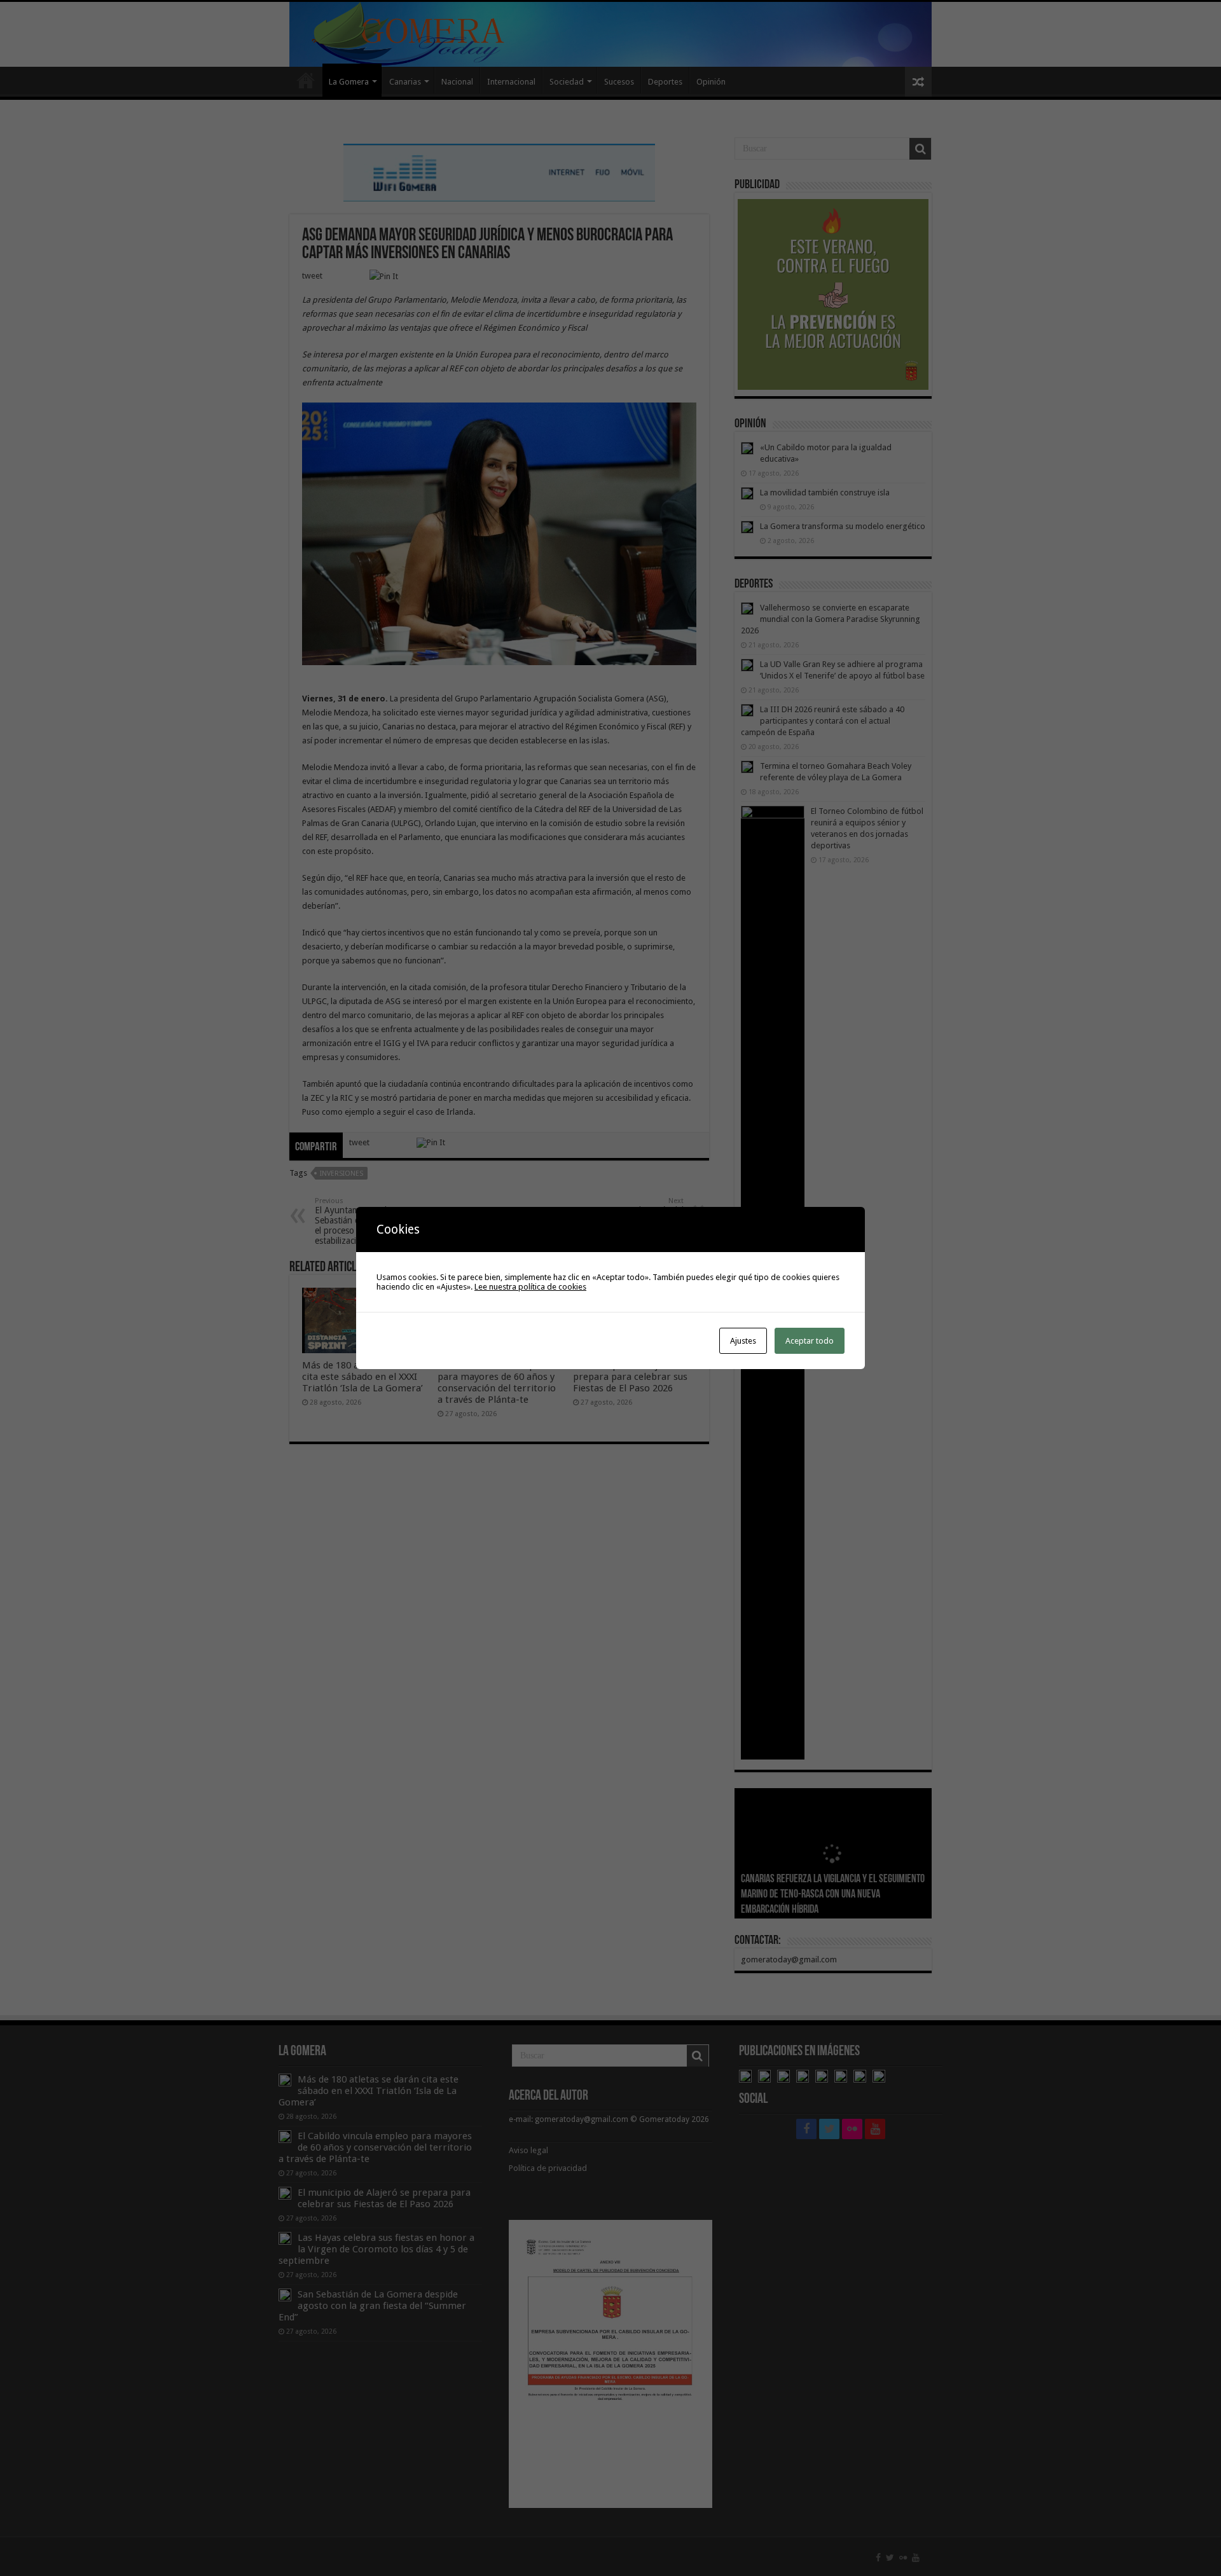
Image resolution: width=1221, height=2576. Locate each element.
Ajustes (743, 1341)
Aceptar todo (810, 1341)
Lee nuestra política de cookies (530, 1287)
